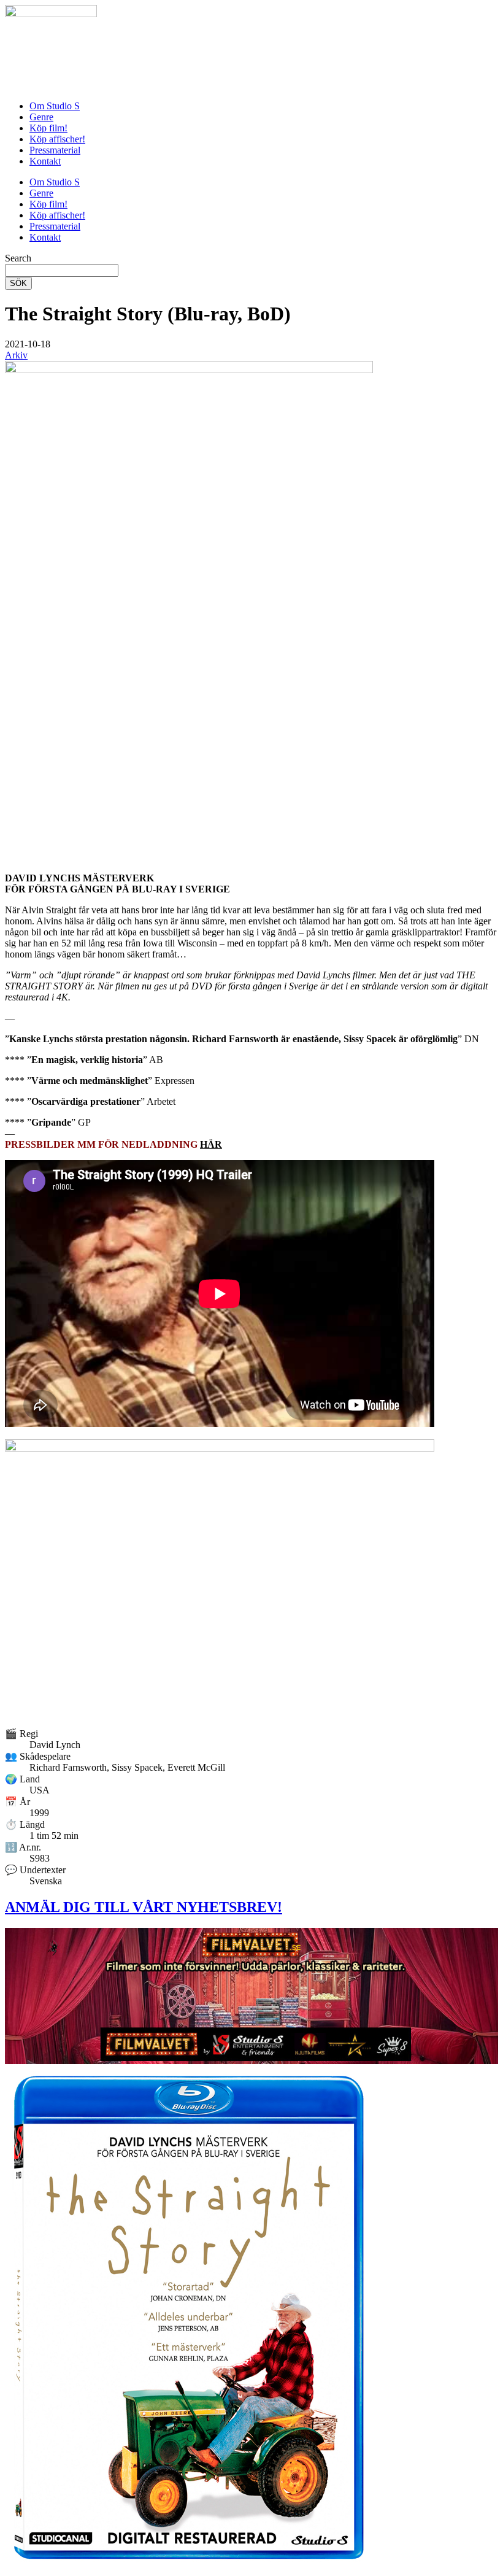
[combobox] (62, 270)
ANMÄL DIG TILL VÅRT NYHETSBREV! (144, 1907)
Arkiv (16, 355)
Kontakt (45, 161)
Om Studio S (55, 106)
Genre (41, 117)
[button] (28, 344)
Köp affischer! (57, 139)
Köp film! (48, 128)
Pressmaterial (55, 150)
